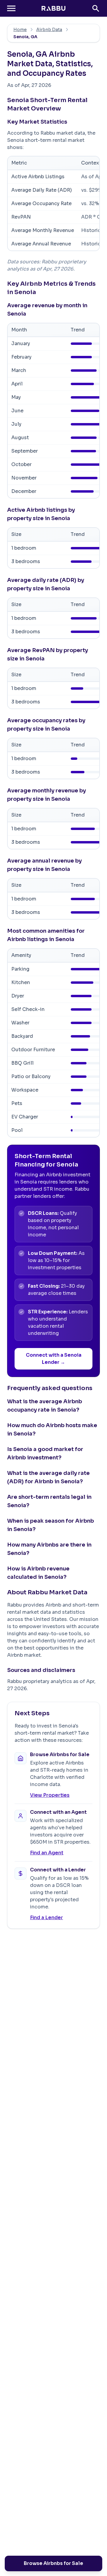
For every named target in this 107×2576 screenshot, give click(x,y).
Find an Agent (47, 1853)
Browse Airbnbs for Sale (53, 2563)
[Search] (96, 8)
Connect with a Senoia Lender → (54, 1359)
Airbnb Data (49, 30)
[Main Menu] (11, 8)
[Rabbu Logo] (53, 8)
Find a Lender (47, 1918)
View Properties (50, 1795)
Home (20, 30)
